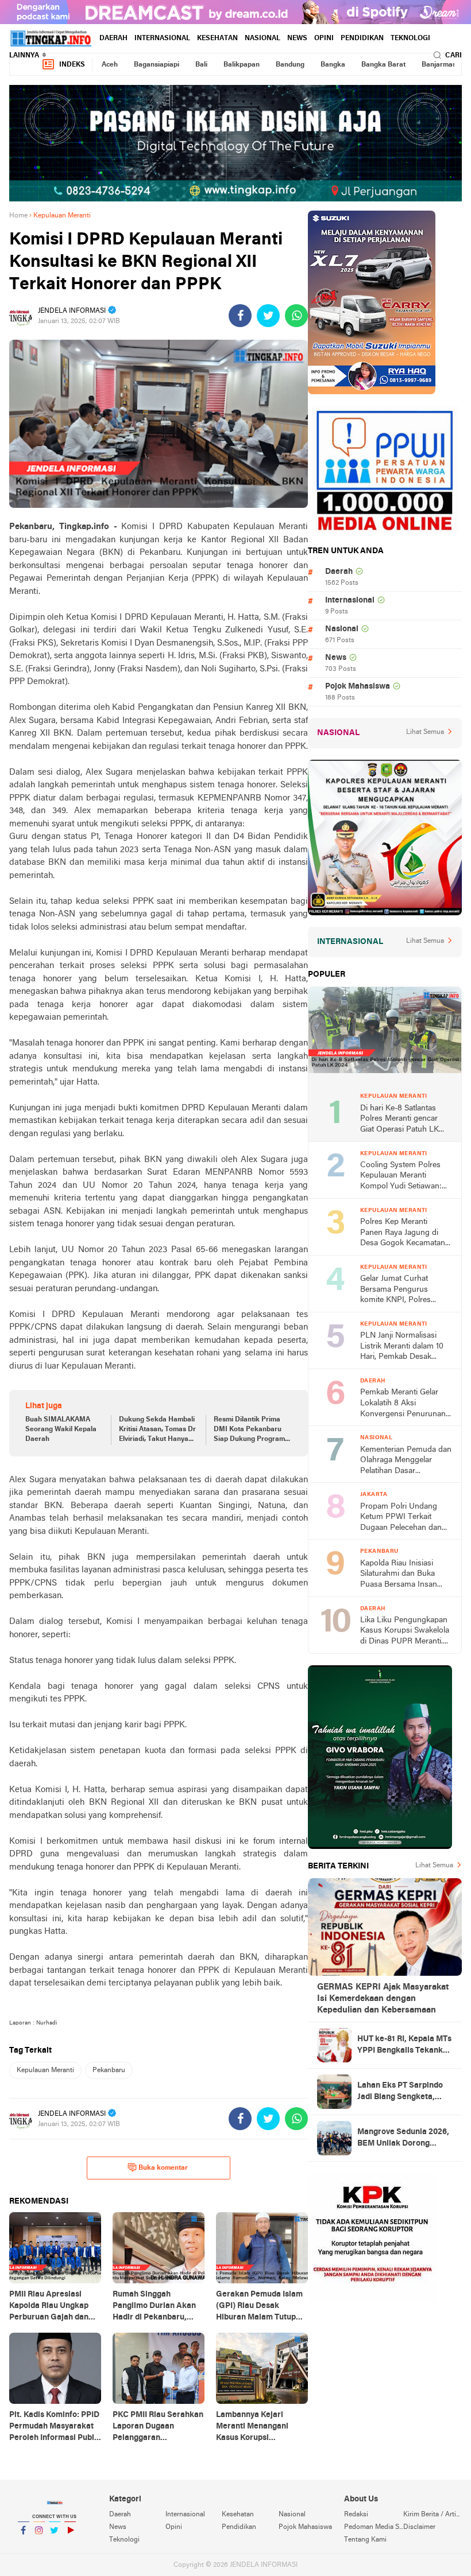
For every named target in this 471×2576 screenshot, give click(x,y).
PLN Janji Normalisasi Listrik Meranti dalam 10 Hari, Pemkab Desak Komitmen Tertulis (402, 1347)
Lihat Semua (425, 732)
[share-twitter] (268, 316)
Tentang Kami (365, 2540)
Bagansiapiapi (157, 65)
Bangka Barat (383, 65)
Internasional (162, 38)
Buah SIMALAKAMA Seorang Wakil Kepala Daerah (61, 1429)
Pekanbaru (109, 2070)
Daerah (113, 38)
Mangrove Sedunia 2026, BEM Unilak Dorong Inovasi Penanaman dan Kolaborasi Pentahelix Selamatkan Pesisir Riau (403, 2139)
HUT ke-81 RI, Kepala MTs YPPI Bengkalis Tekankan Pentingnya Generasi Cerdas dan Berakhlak (405, 2046)
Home (18, 216)
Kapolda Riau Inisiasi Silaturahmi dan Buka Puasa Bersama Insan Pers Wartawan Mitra (399, 1575)
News (297, 38)
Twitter (55, 2545)
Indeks (72, 65)
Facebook (24, 2545)
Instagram (39, 2545)
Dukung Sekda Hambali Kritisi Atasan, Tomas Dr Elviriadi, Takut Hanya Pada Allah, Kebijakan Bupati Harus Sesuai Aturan (157, 1430)
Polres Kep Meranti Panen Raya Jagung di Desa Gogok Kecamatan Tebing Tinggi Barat (403, 1233)
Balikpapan (242, 65)
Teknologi (410, 38)
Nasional (262, 38)
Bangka (333, 65)
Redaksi (356, 2515)
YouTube (70, 2545)
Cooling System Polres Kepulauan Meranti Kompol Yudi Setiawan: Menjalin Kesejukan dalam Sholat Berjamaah (406, 1177)
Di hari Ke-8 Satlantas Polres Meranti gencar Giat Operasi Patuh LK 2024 (399, 1120)
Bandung (290, 65)
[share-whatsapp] (296, 316)
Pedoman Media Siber (373, 2527)
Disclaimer (419, 2527)
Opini (324, 38)
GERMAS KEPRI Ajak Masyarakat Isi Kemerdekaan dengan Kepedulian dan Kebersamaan (383, 1999)
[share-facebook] (240, 316)
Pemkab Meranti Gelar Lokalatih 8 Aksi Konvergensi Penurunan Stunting (403, 1404)
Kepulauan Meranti (45, 2070)
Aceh (110, 65)
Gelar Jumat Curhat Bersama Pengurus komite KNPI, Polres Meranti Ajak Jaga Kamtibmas (395, 1290)
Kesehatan (217, 38)
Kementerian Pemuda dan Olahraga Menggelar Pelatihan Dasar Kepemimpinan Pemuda (406, 1461)
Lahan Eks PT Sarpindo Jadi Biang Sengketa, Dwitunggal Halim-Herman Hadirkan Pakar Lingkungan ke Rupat (402, 2092)
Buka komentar (163, 2168)
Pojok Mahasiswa (358, 687)
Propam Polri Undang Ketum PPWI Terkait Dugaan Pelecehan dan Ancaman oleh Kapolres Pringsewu (402, 1518)
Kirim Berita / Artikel (433, 2515)
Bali (201, 65)
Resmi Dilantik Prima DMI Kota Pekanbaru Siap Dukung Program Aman (249, 1430)
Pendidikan (362, 38)
